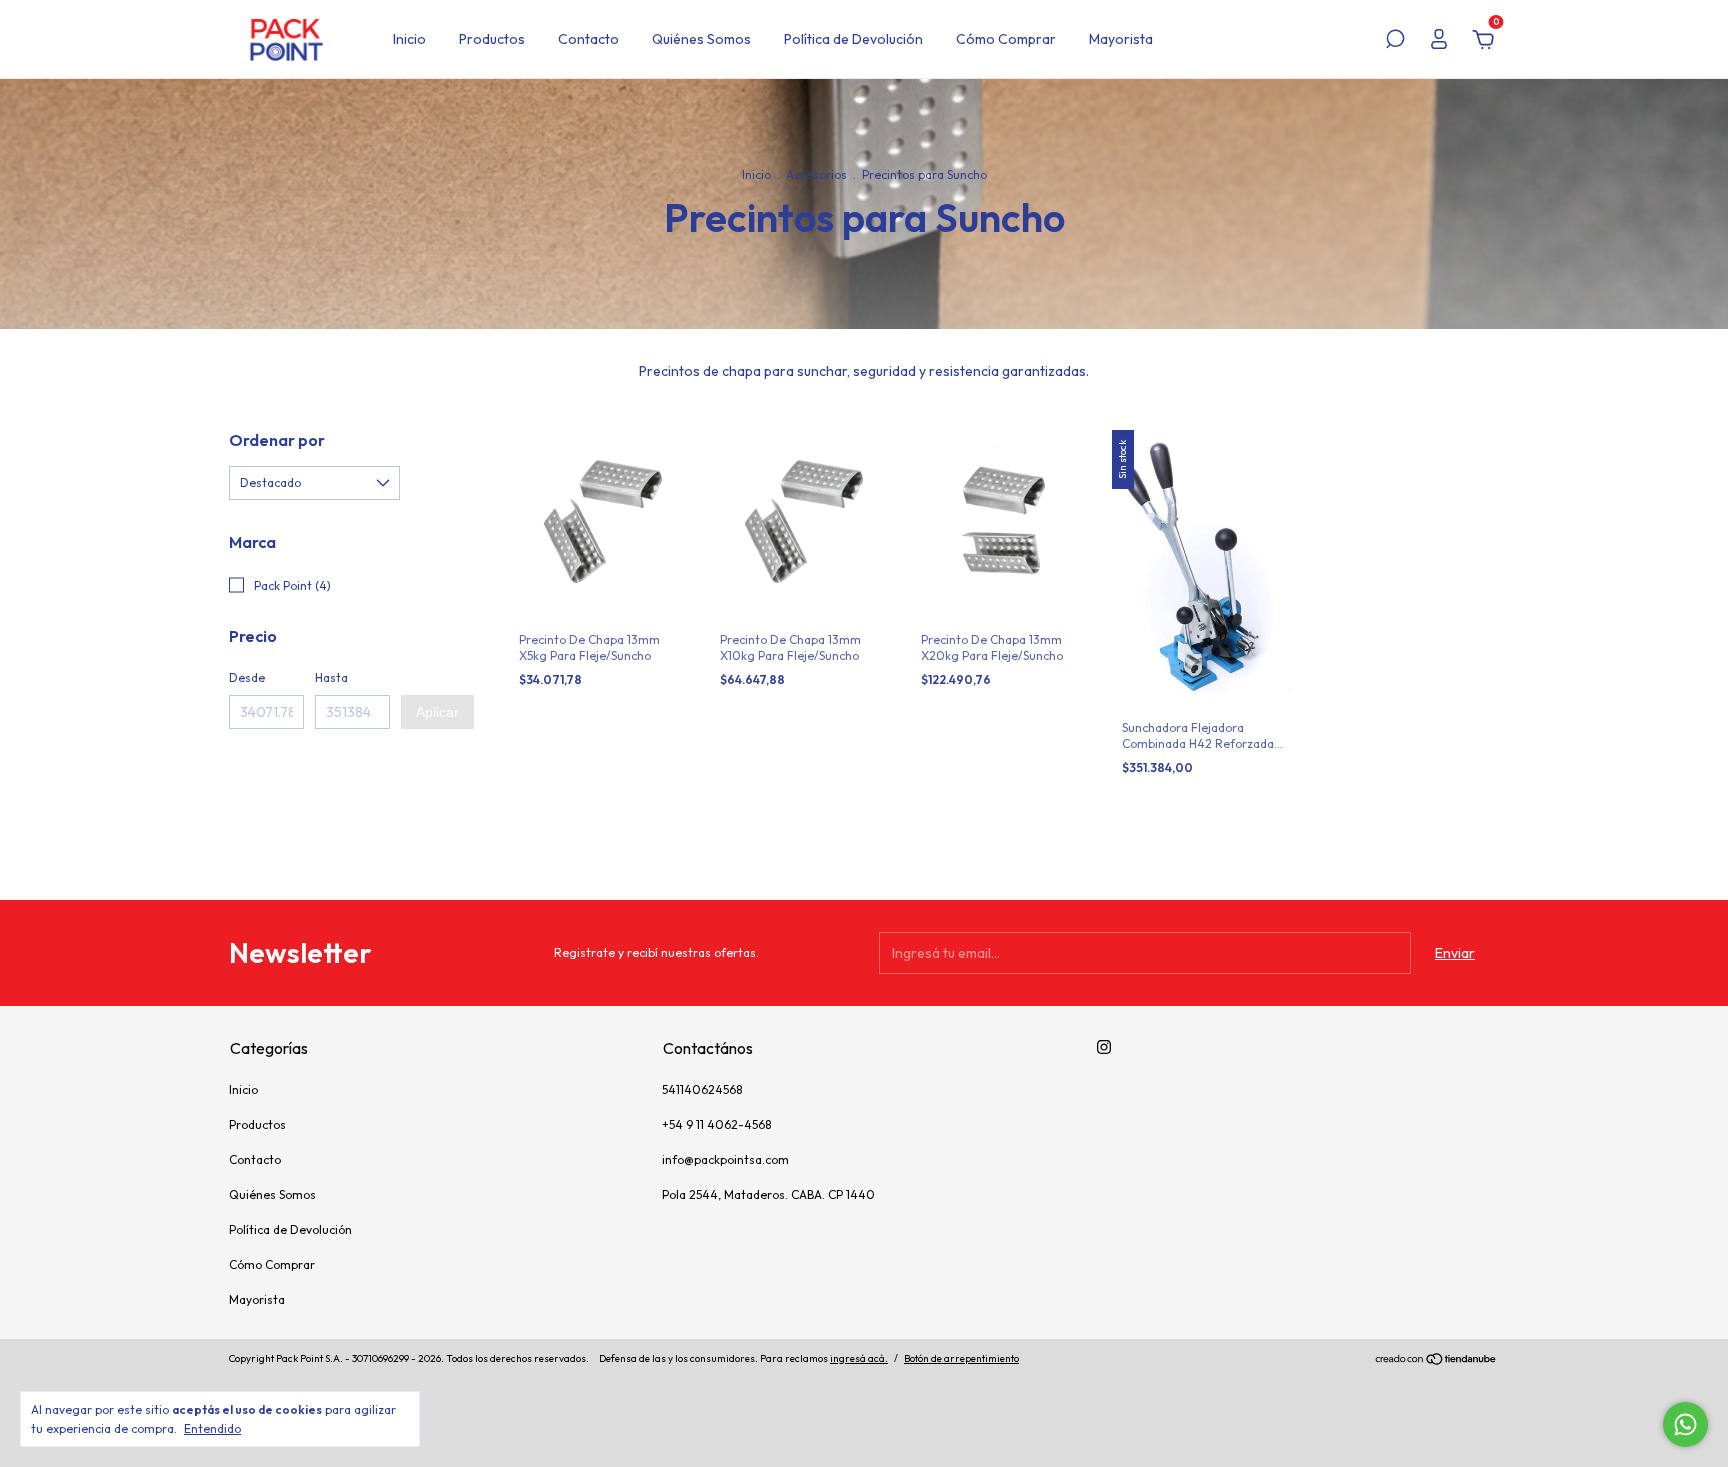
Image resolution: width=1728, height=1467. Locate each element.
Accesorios (816, 174)
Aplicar (437, 712)
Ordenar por (277, 440)
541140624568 (702, 1089)
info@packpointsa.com (725, 1159)
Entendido (212, 1428)
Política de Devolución (853, 39)
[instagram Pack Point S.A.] (1104, 1047)
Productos (492, 39)
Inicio (409, 39)
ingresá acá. (859, 1358)
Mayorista (1121, 39)
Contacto (588, 39)
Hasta (331, 677)
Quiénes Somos (701, 39)
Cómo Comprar (1006, 39)
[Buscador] (1395, 42)
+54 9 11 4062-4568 (716, 1124)
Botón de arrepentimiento (961, 1358)
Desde (247, 677)
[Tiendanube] (1436, 1361)
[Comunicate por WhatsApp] (1685, 1424)
